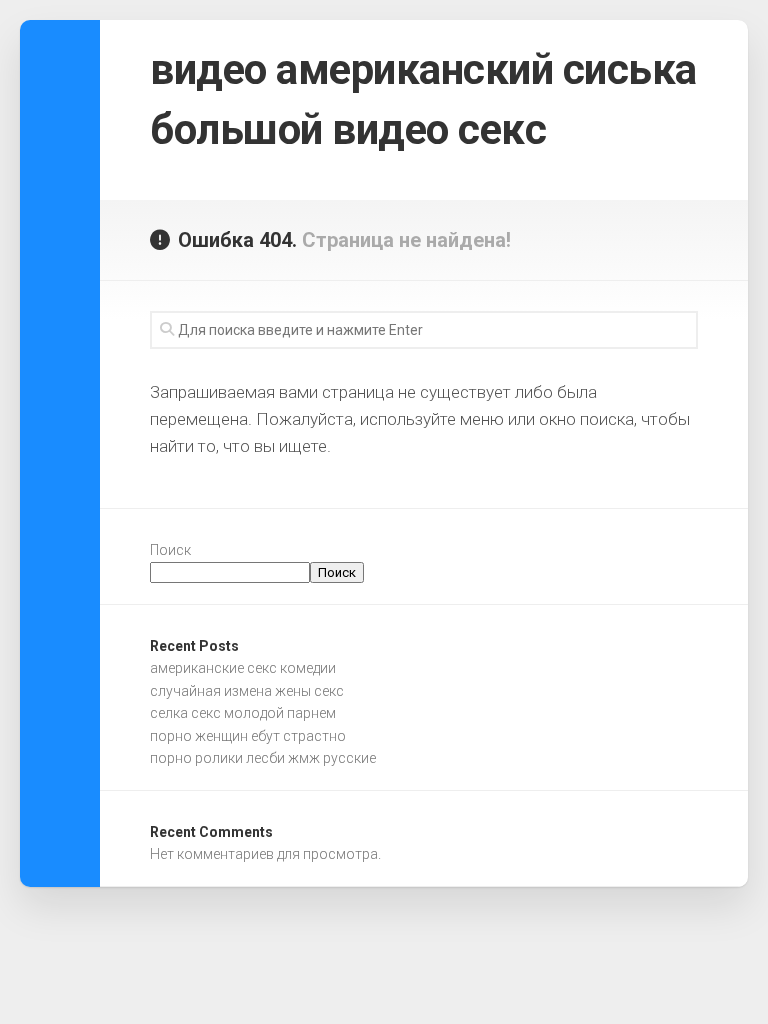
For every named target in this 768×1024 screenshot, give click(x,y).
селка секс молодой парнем (243, 713)
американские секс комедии (243, 668)
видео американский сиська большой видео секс (423, 99)
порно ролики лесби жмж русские (263, 758)
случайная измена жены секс (247, 691)
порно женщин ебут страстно (248, 736)
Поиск (170, 550)
